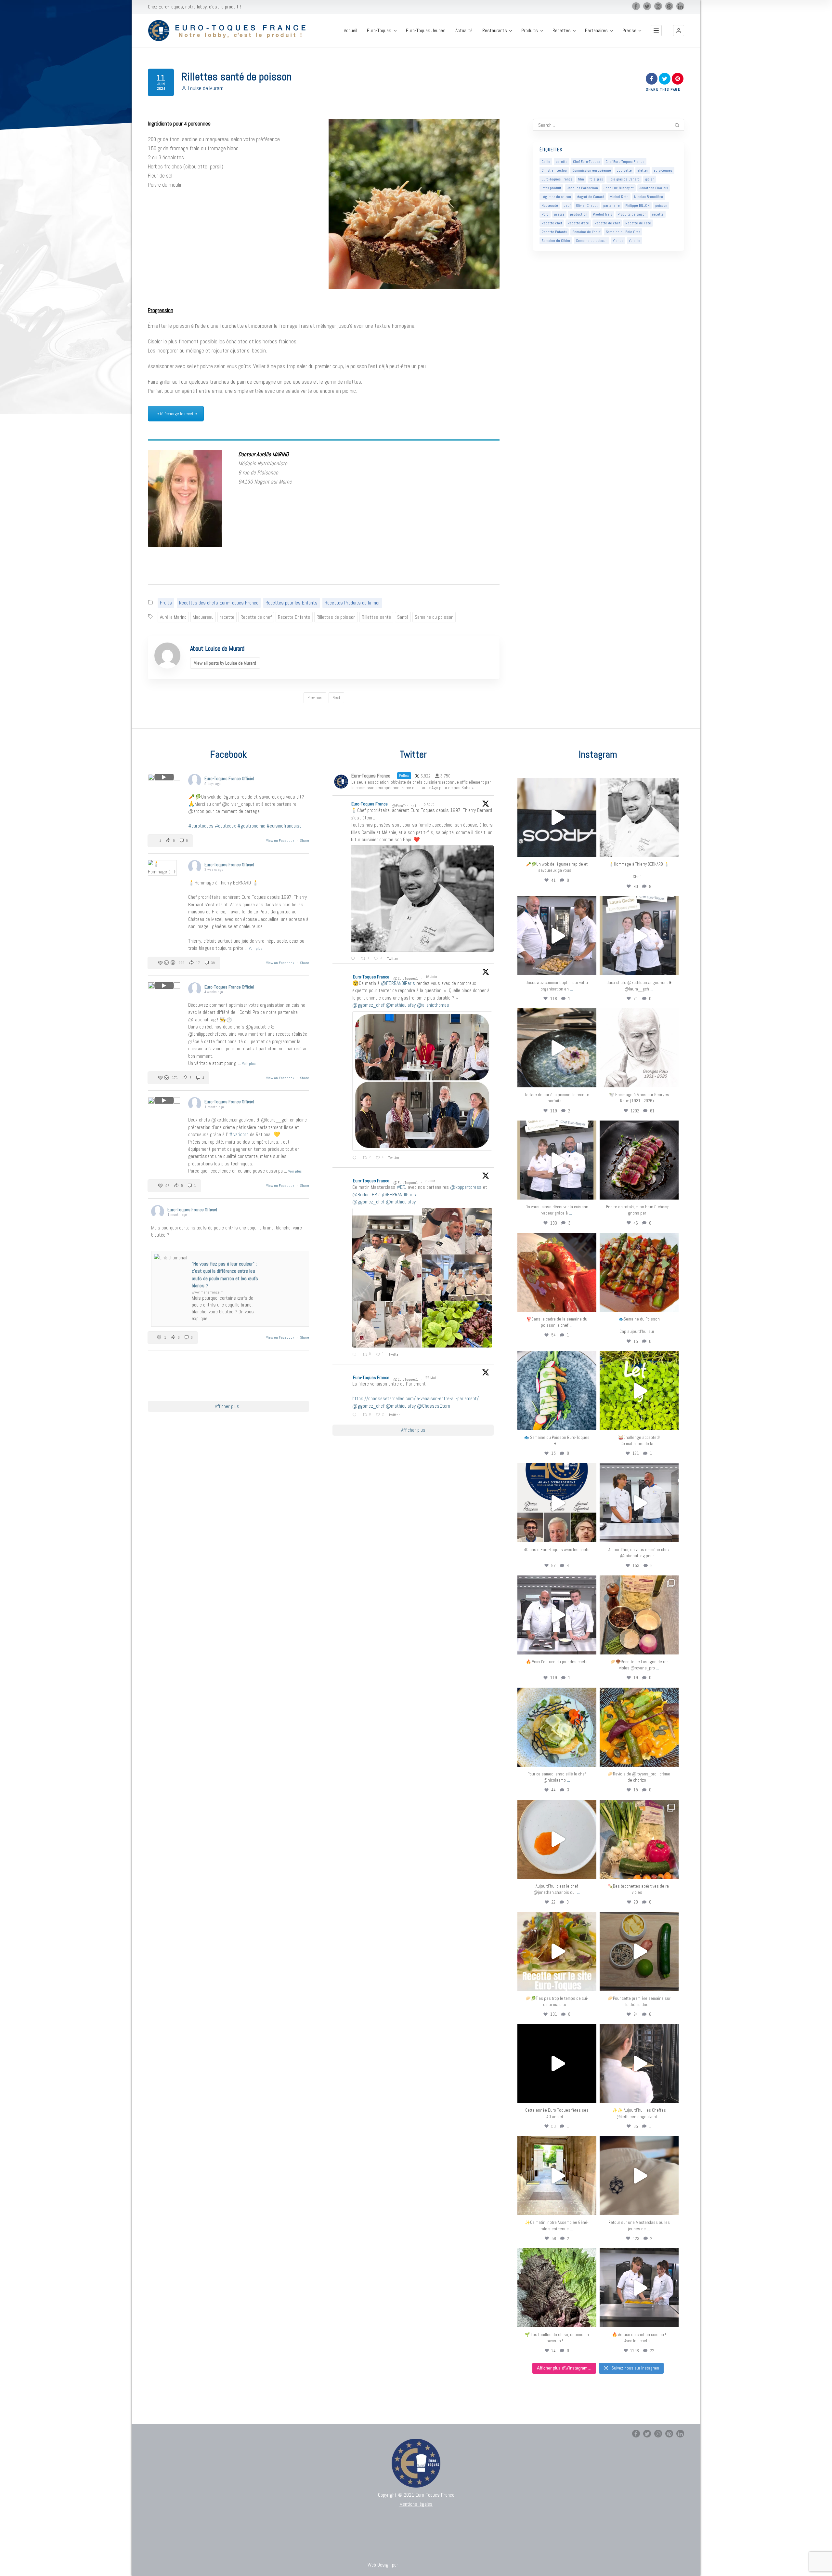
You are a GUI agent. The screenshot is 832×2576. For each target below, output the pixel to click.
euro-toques (663, 170)
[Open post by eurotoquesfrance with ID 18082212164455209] (557, 1727)
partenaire (611, 206)
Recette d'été (578, 223)
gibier (650, 179)
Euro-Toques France (557, 179)
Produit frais (602, 214)
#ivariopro (239, 1134)
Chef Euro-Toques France (625, 162)
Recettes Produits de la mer (352, 603)
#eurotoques (201, 826)
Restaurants (495, 31)
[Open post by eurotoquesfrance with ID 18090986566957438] (639, 2288)
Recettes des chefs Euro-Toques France (219, 603)
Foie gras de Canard (624, 179)
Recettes (562, 31)
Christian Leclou (554, 170)
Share (305, 841)
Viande (618, 241)
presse (559, 214)
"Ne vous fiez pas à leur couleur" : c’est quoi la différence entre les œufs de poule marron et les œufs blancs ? (225, 1275)
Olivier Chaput (587, 206)
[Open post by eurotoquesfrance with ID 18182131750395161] (639, 1391)
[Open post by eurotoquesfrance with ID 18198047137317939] (557, 1272)
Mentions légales (416, 2504)
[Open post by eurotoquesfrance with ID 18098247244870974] (639, 1839)
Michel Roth (619, 197)
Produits (530, 31)
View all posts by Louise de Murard (225, 663)
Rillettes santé (376, 617)
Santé (403, 617)
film (581, 179)
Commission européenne (592, 170)
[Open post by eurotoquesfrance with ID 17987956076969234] (557, 2288)
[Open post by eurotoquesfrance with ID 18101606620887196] (557, 1160)
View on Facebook (281, 841)
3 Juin (431, 1181)
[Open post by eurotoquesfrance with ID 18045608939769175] (557, 2064)
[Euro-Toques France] (230, 31)
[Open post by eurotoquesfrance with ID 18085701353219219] (557, 817)
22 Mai (431, 1378)
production (579, 214)
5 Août (429, 804)
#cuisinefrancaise (284, 826)
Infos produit (551, 188)
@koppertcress (466, 1187)
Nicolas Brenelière (649, 197)
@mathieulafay (401, 1005)
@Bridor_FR (365, 1195)
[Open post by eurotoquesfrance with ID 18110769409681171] (557, 1839)
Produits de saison (632, 214)
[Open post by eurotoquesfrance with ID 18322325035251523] (557, 1615)
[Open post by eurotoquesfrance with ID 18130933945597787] (557, 1503)
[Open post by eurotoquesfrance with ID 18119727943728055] (557, 2176)
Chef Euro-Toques (586, 162)
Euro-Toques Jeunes (426, 31)
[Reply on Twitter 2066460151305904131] (356, 1158)
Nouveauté (550, 206)
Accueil (351, 31)
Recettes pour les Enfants (292, 603)
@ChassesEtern (434, 1406)
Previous (315, 698)
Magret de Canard (590, 197)
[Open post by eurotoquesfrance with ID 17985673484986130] (557, 1952)
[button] (679, 31)
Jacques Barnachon (582, 188)
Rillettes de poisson (336, 617)
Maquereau (203, 617)
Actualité (464, 31)
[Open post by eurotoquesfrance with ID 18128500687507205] (639, 2064)
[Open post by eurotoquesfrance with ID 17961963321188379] (557, 936)
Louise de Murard (206, 88)
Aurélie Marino (173, 617)
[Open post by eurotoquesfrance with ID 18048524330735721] (639, 1727)
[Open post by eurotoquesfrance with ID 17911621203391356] (639, 1615)
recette (227, 617)
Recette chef (552, 223)
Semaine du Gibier (556, 241)
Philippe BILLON (637, 206)
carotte (562, 162)
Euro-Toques (379, 31)
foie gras (596, 179)
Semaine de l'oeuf (586, 232)
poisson (661, 206)
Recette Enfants (294, 617)
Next (336, 698)
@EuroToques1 (404, 806)
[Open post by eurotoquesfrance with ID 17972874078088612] (557, 1048)
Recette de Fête (638, 223)
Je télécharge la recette (176, 414)
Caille (546, 162)
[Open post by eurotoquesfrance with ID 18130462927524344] (557, 1391)
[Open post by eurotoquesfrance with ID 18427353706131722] (639, 1160)
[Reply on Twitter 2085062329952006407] (354, 959)
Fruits (166, 603)
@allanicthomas (433, 1005)
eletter (643, 170)
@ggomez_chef (368, 1005)
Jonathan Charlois (654, 188)
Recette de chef (256, 617)
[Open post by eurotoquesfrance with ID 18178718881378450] (639, 2176)
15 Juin (432, 977)
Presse (629, 31)
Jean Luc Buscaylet (619, 188)
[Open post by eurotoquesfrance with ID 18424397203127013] (639, 1952)
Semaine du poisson (434, 617)
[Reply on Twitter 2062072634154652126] (356, 1355)
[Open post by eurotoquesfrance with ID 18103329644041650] (639, 1272)
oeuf (567, 206)
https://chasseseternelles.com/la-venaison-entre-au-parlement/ (416, 1398)
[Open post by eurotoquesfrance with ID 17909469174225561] (639, 1503)
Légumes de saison (556, 197)
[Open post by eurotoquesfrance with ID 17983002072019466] (639, 1048)
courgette (624, 170)
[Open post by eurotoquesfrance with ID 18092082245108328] (639, 817)
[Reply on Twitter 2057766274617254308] (356, 1415)
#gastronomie (251, 826)
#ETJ (402, 1187)
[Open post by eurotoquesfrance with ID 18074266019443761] (639, 936)
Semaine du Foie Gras (623, 232)
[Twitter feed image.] (422, 899)
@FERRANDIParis (398, 983)
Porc (545, 214)
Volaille (635, 241)
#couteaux (225, 826)
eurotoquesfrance (557, 784)
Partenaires (596, 31)
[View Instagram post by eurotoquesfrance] (590, 849)
